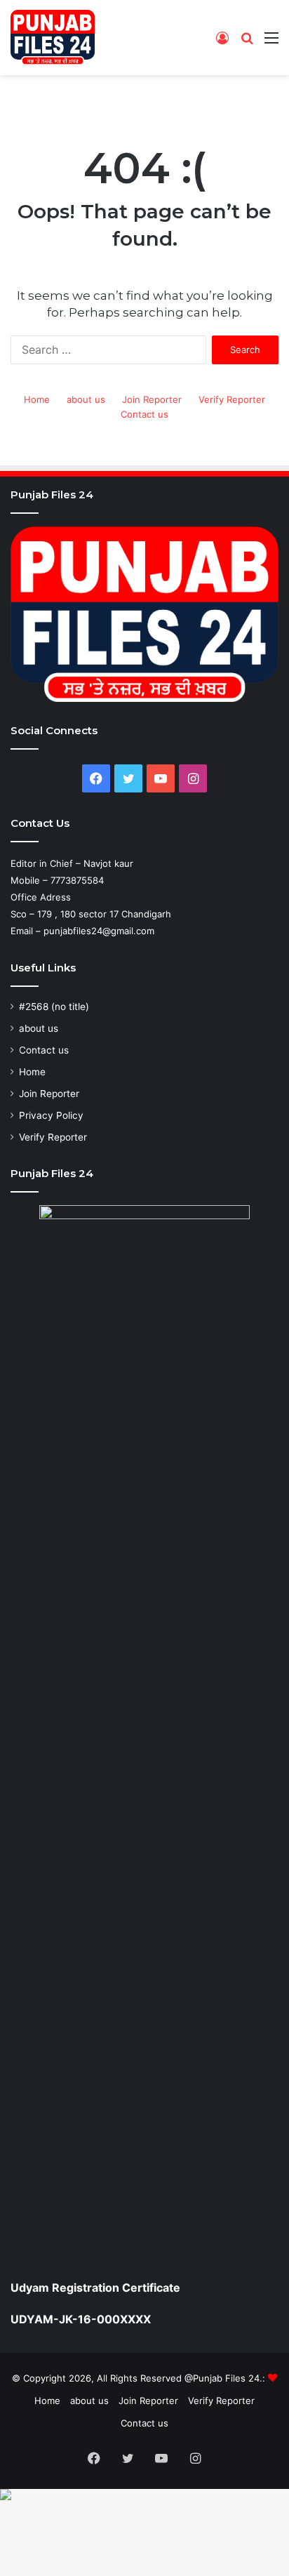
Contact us (144, 414)
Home (37, 399)
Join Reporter (152, 399)
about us (86, 399)
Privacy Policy (51, 1115)
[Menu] (271, 42)
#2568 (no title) (54, 1007)
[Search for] (247, 42)
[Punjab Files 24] (53, 38)
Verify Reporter (232, 399)
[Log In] (222, 42)
